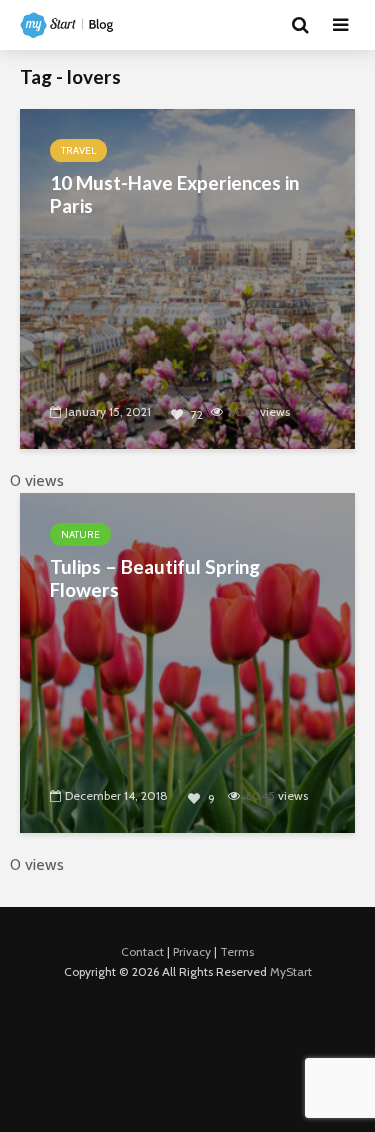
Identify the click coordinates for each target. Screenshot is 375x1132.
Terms (237, 951)
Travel (78, 150)
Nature (80, 534)
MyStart (291, 971)
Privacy (192, 951)
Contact (142, 951)
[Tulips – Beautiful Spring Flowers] (187, 661)
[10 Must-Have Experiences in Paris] (187, 277)
